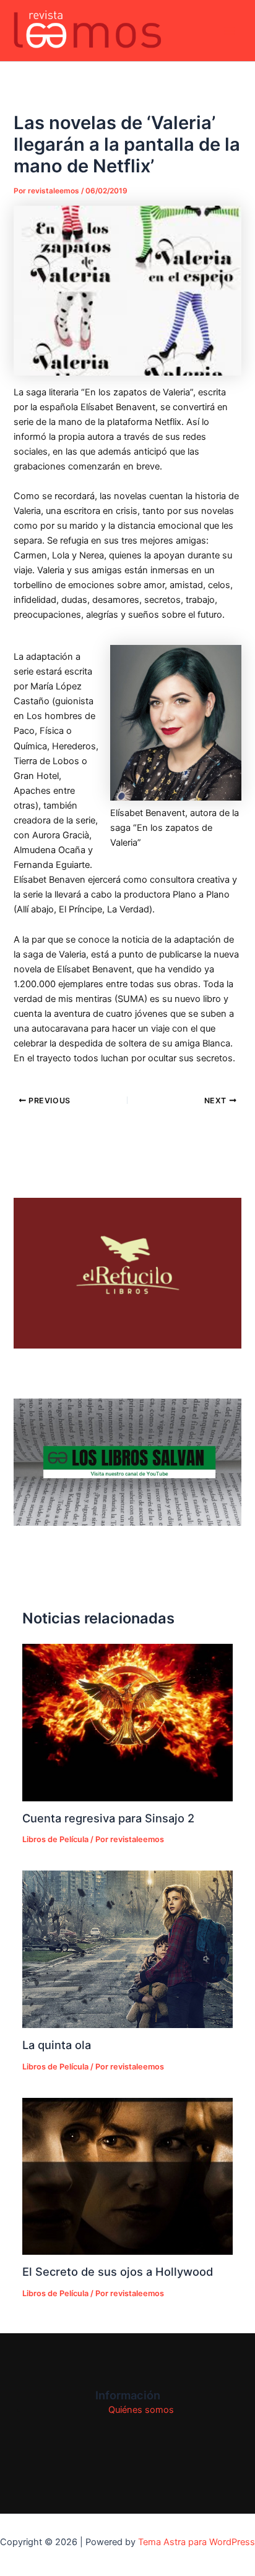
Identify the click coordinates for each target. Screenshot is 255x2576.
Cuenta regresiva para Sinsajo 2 (108, 1818)
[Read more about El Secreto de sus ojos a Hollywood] (127, 2176)
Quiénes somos (141, 2410)
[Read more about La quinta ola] (127, 1949)
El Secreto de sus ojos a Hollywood (118, 2271)
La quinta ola (57, 2045)
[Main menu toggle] (230, 31)
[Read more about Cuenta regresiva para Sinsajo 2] (127, 1722)
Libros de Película (55, 1839)
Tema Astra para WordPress (197, 2542)
